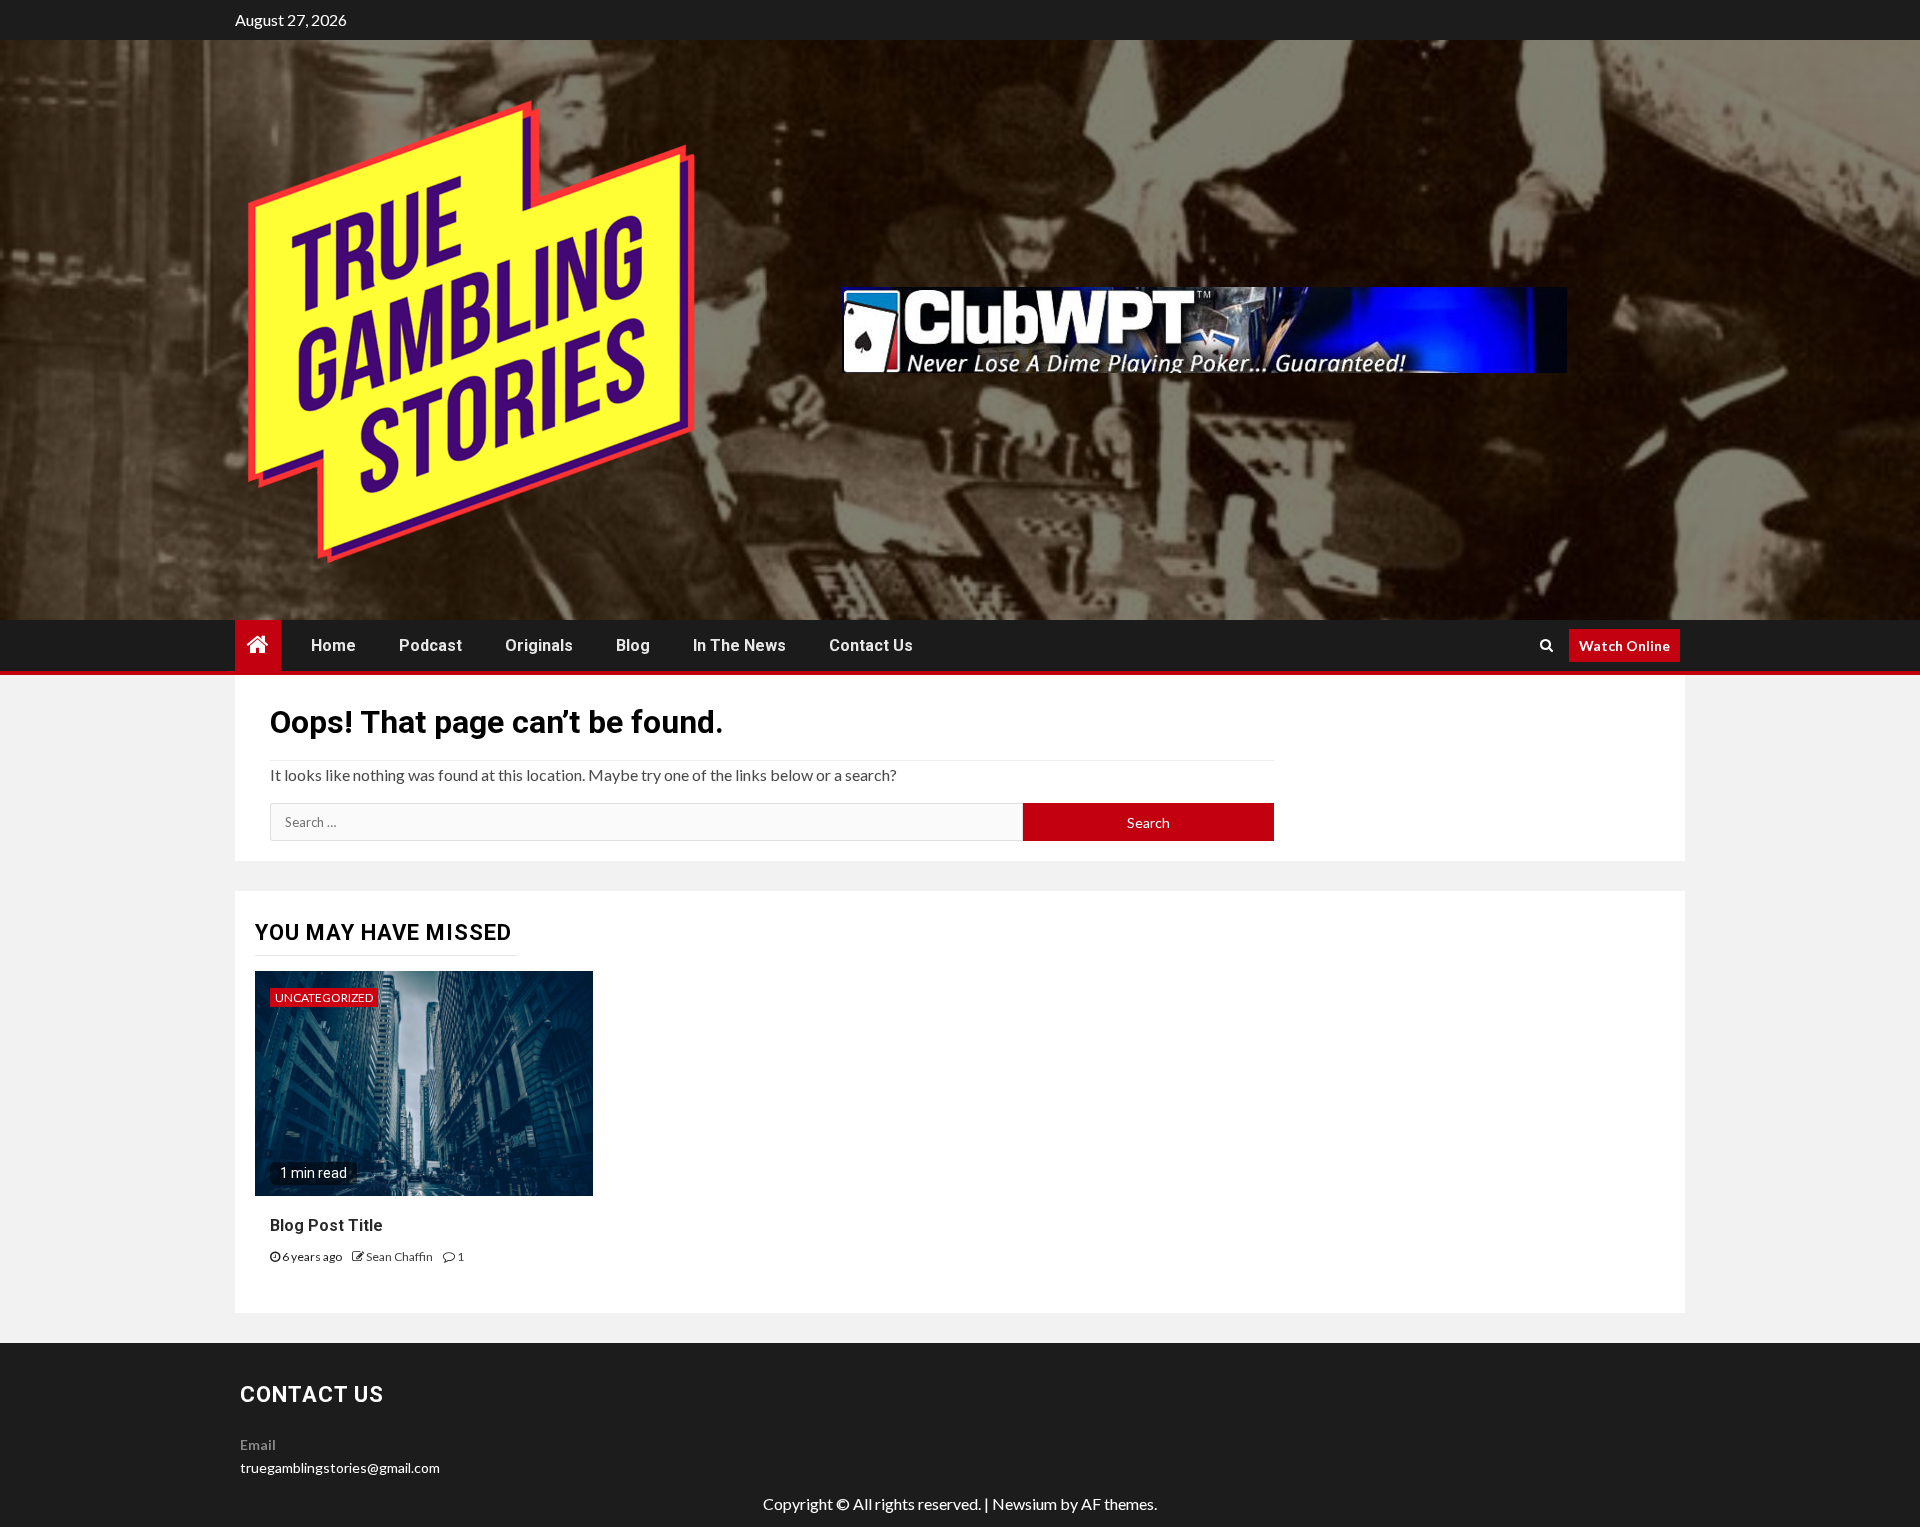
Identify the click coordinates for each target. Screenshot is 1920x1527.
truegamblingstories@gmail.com (340, 1467)
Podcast (430, 645)
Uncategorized (324, 997)
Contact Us (871, 645)
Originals (539, 645)
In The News (739, 645)
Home (333, 645)
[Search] (1546, 645)
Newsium (1024, 1503)
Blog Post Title (326, 1225)
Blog (633, 645)
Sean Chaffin (400, 1256)
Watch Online (1624, 645)
